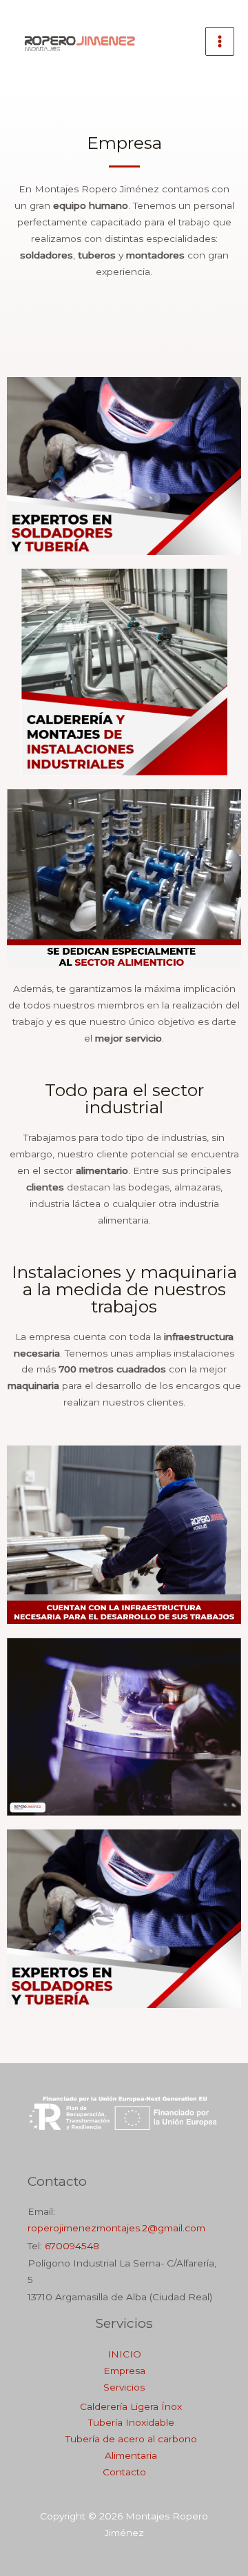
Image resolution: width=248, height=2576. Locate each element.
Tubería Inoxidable (131, 2422)
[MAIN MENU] (220, 42)
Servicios (124, 2387)
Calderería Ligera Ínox (131, 2406)
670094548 (72, 2246)
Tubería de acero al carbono (131, 2439)
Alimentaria (131, 2455)
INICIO (124, 2354)
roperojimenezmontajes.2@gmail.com (116, 2228)
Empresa (124, 2371)
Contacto (124, 2472)
